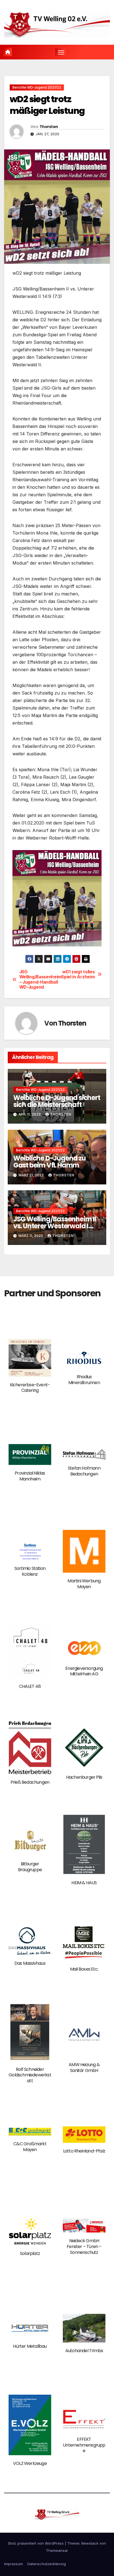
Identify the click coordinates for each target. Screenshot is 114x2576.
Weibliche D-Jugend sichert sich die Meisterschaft (57, 1101)
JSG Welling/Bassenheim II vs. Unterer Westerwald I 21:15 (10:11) (55, 1226)
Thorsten (49, 127)
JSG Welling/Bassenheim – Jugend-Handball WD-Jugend (38, 980)
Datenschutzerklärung (47, 2564)
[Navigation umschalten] (61, 52)
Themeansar (57, 2550)
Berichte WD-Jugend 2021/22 (37, 87)
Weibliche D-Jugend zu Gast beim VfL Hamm (50, 1162)
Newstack (90, 2543)
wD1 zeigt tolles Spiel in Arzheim (78, 974)
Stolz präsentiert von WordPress (36, 2543)
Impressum (14, 2564)
